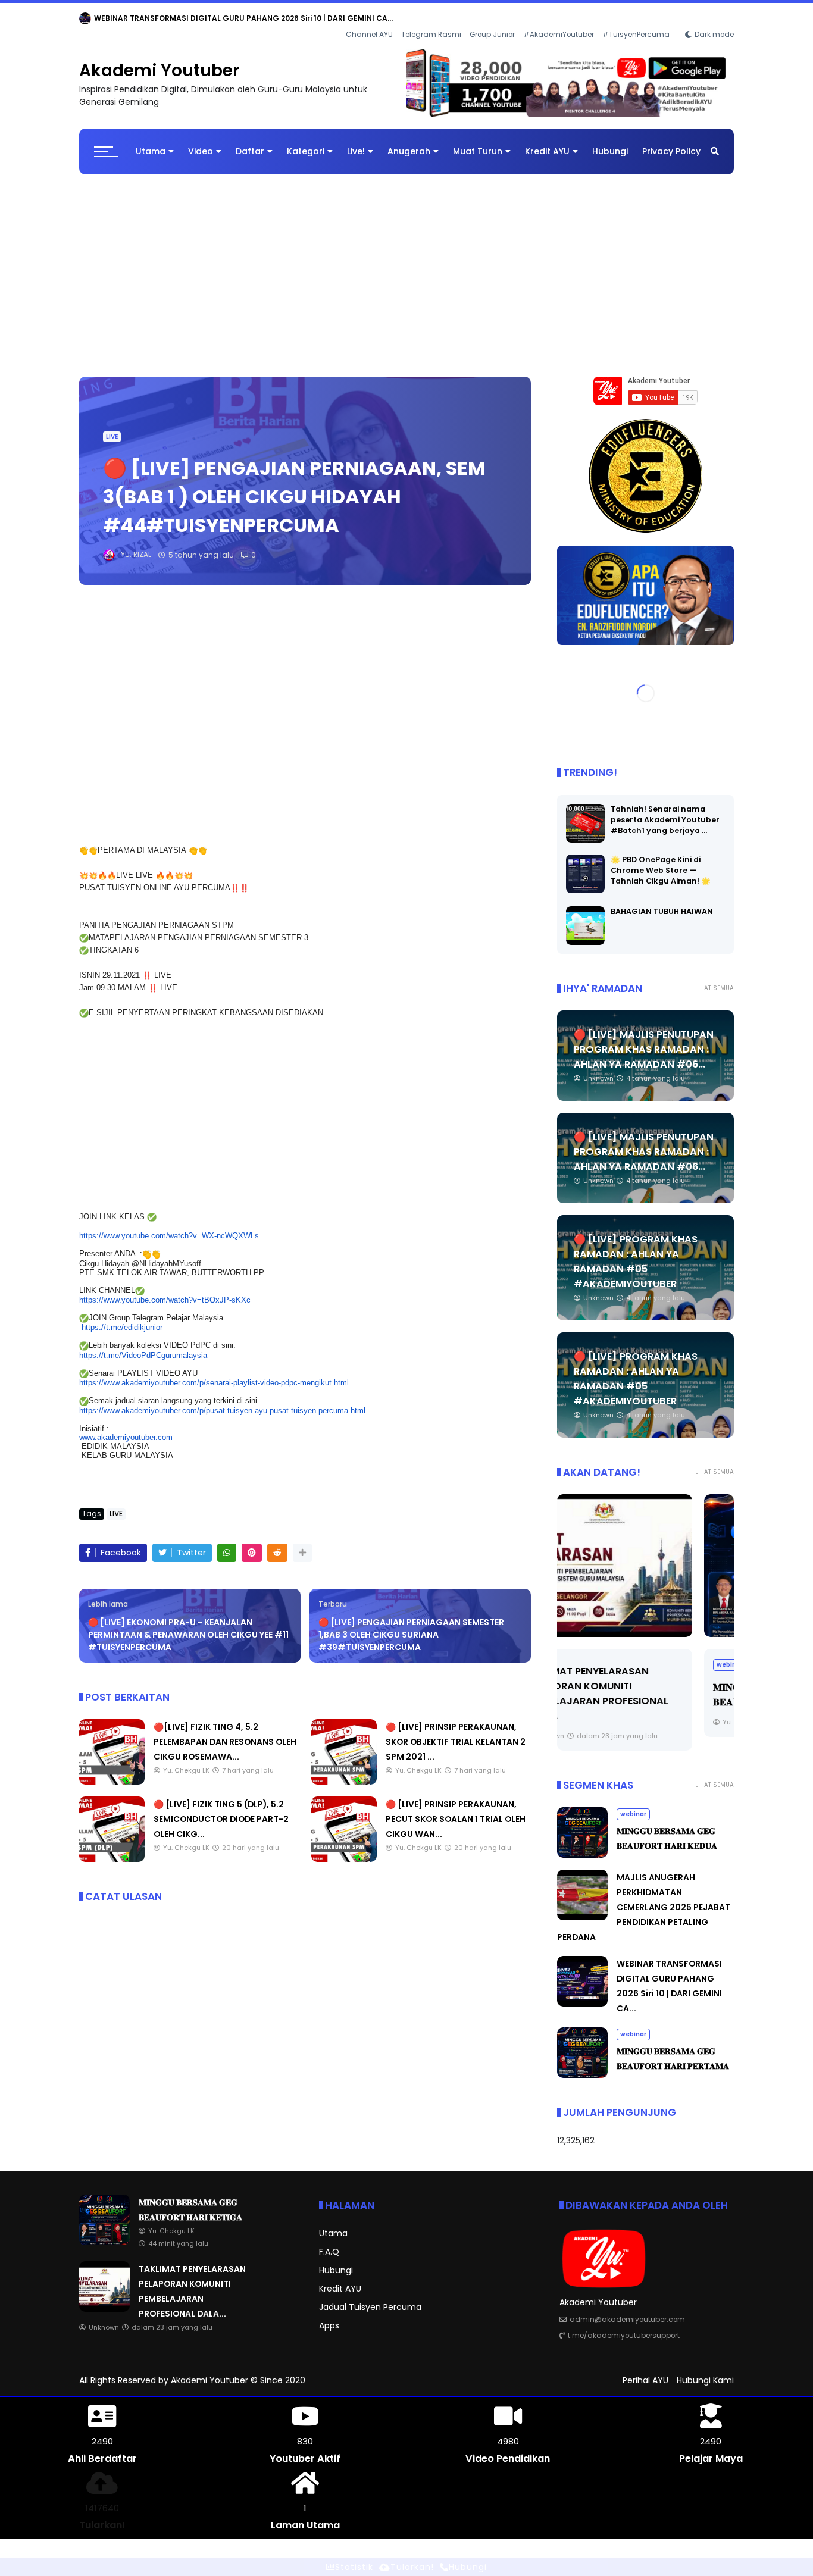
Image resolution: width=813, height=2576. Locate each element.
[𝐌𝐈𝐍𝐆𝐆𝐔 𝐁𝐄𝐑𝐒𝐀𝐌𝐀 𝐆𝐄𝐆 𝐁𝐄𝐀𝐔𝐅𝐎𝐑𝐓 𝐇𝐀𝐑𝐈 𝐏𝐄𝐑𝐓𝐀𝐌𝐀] (582, 2066)
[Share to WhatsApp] (227, 1543)
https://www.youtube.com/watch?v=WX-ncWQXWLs (169, 1227)
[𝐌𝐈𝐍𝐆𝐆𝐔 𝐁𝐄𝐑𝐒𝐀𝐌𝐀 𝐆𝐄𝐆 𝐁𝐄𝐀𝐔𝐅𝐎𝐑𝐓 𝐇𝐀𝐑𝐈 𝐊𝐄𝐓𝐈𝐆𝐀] (127, 21)
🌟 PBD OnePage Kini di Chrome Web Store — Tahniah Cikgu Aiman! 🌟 (661, 861)
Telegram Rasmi (431, 18)
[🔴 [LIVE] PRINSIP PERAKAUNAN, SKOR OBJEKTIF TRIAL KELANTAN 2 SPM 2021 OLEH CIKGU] (344, 1772)
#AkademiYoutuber (559, 18)
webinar (97, 18)
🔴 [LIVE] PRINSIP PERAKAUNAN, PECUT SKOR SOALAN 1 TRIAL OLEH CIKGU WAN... (456, 1810)
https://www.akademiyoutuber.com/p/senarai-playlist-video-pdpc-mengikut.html (214, 1374)
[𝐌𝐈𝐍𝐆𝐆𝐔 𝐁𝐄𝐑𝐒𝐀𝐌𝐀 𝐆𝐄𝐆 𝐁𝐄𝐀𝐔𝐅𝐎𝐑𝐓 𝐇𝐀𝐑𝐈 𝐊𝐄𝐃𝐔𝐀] (645, 1556)
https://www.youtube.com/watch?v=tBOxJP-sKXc (165, 1291)
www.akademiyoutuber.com (126, 1428)
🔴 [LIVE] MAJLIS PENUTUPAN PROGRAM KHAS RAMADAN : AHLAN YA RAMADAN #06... (644, 1040)
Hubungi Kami (705, 2371)
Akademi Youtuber (159, 62)
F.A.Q (329, 2243)
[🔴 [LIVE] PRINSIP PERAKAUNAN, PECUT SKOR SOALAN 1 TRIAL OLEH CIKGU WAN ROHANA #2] (344, 1849)
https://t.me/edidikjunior (122, 1318)
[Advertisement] (406, 261)
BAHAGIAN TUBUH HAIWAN (662, 902)
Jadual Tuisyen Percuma (370, 2298)
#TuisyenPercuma (636, 18)
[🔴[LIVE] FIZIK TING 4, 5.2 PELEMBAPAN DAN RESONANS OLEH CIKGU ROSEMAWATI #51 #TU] (112, 1772)
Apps (329, 2317)
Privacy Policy (671, 142)
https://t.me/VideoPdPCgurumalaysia (143, 1346)
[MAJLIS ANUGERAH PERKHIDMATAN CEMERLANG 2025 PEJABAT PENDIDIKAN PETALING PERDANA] (582, 1908)
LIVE (112, 428)
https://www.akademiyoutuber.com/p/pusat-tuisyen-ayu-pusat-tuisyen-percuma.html (222, 1401)
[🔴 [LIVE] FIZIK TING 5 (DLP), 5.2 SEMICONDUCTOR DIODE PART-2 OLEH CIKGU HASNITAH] (112, 1849)
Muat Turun (478, 142)
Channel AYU (369, 18)
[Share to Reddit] (277, 1543)
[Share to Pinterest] (252, 1543)
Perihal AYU (645, 2371)
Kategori (306, 142)
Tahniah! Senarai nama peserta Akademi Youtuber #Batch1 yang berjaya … (665, 810)
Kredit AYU (547, 142)
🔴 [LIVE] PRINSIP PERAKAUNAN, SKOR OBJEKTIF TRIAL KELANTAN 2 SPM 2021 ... (456, 1732)
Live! (356, 142)
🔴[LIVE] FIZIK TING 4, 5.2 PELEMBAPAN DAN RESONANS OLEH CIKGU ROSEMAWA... (225, 1732)
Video (201, 142)
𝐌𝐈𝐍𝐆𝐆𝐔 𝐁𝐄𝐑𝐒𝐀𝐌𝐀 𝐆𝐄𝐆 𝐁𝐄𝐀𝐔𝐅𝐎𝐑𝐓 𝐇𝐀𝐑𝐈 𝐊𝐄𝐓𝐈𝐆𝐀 (226, 18)
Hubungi (610, 142)
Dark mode (714, 18)
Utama (151, 142)
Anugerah (409, 142)
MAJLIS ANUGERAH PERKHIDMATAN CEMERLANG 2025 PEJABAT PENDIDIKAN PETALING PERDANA (644, 1898)
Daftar (250, 142)
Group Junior (492, 18)
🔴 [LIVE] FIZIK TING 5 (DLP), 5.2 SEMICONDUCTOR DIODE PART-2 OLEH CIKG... (221, 1810)
